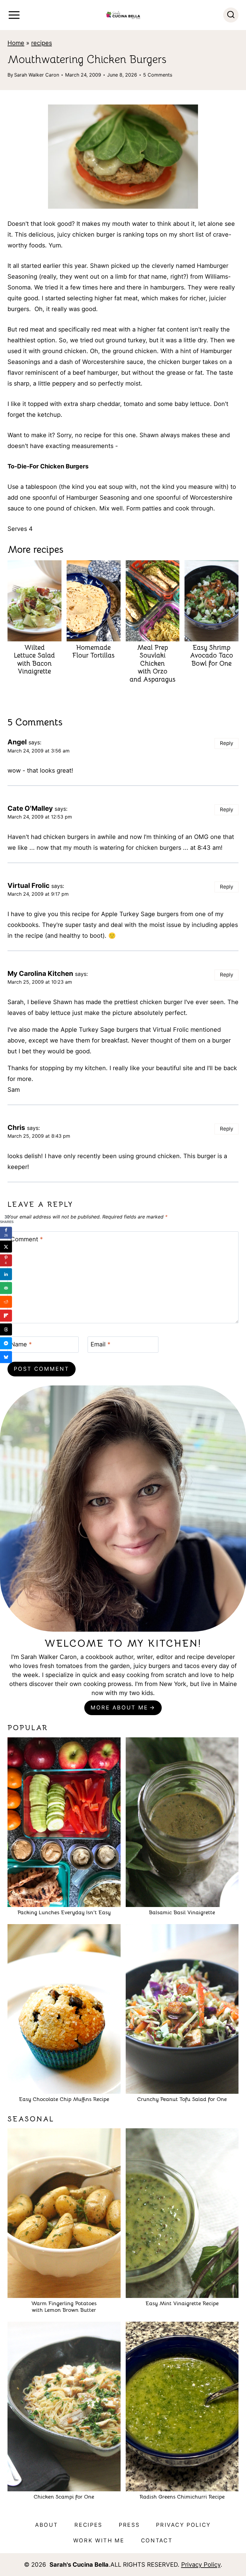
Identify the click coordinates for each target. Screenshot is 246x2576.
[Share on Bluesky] (6, 1357)
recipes (42, 43)
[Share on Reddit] (6, 1302)
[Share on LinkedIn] (6, 1274)
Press (129, 2525)
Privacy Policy (183, 2525)
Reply (226, 743)
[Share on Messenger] (6, 1343)
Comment (27, 1239)
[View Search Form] (231, 15)
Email (100, 1344)
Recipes (88, 2525)
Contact (157, 2540)
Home (16, 43)
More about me (119, 1707)
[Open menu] (14, 15)
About (47, 2525)
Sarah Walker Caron (37, 75)
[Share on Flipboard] (6, 1316)
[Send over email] (6, 1288)
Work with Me (99, 2540)
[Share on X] (6, 1247)
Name (21, 1344)
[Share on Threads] (6, 1330)
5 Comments (158, 75)
